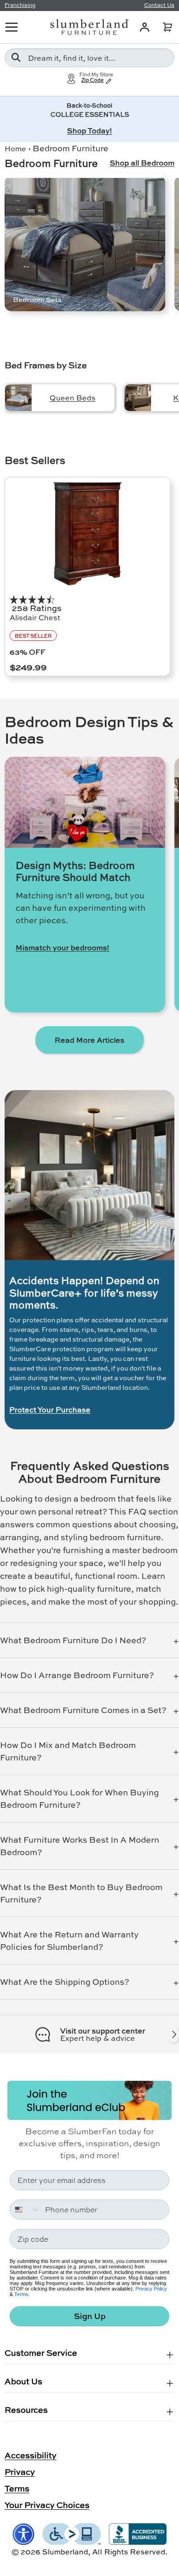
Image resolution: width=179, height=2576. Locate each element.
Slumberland (65, 2551)
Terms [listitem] (17, 2488)
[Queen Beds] (18, 398)
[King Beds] (138, 398)
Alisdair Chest (35, 617)
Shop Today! (89, 130)
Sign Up (90, 2316)
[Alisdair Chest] (87, 534)
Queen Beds (73, 397)
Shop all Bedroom (142, 163)
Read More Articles (89, 1040)
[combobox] (89, 58)
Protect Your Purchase (50, 1410)
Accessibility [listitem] (31, 2455)
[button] (168, 27)
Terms (21, 2294)
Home (15, 148)
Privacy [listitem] (20, 2472)
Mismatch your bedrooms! (62, 948)
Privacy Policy (151, 2289)
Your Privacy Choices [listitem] (47, 2505)
